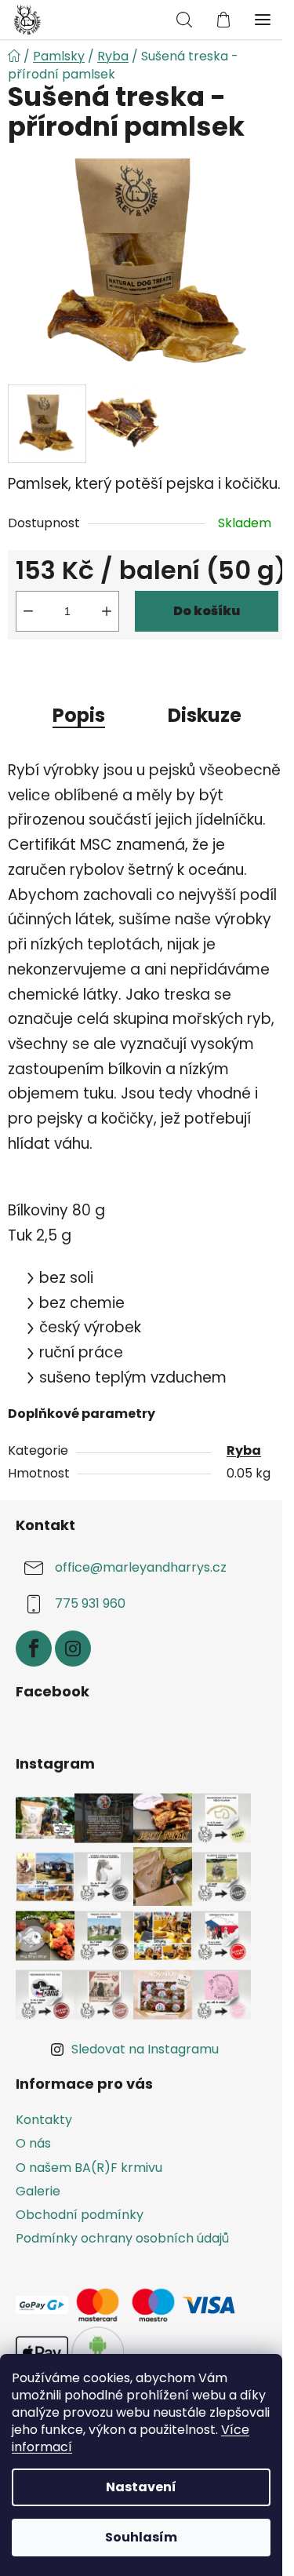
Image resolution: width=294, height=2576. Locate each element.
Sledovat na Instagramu (145, 2049)
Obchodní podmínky (80, 2215)
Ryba (244, 1450)
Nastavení (141, 2487)
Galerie (38, 2191)
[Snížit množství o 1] (28, 611)
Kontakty (44, 2120)
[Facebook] (34, 1649)
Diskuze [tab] (205, 715)
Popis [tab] (79, 715)
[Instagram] (73, 1649)
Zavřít (97, 667)
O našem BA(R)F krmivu (89, 2168)
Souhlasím (141, 2537)
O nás (33, 2143)
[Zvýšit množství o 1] (107, 611)
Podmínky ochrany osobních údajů (122, 2238)
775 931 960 (90, 1603)
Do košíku (207, 611)
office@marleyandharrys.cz (141, 1567)
